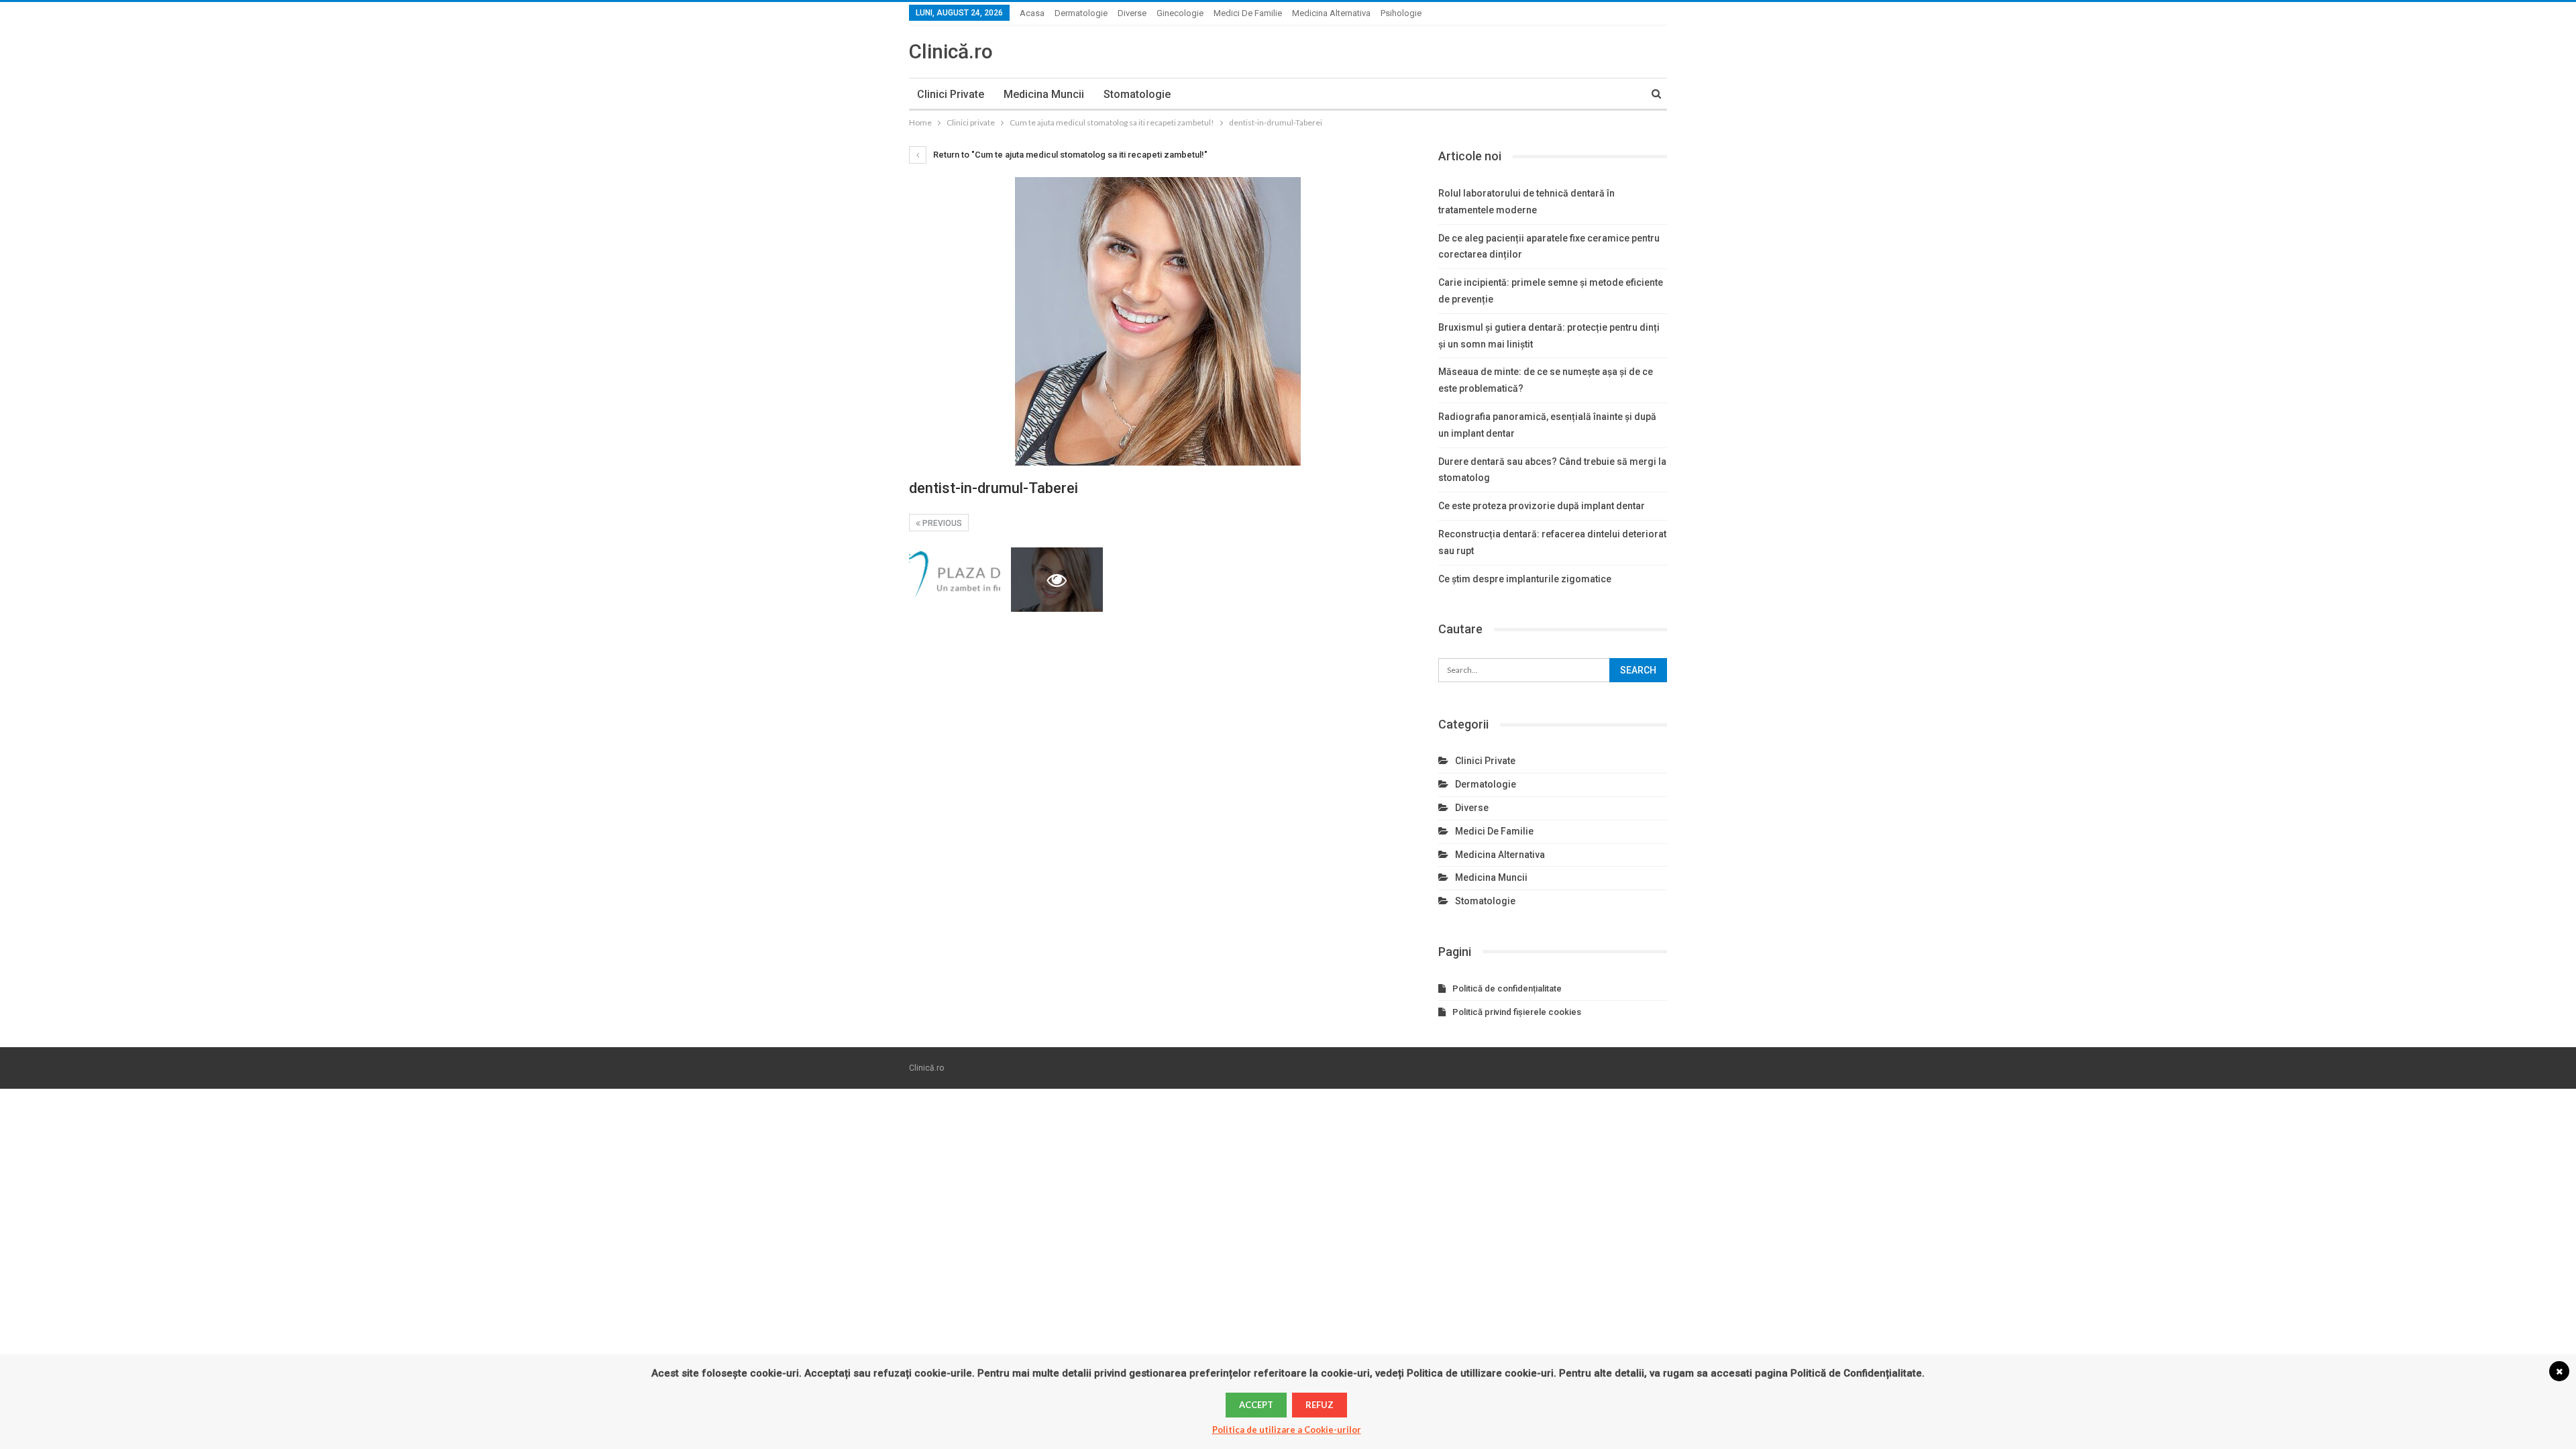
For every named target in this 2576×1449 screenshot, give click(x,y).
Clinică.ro (951, 51)
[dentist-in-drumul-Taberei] (955, 579)
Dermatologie (1081, 13)
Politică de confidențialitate (1507, 988)
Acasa (1032, 13)
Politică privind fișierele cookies (1517, 1012)
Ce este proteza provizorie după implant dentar (1542, 506)
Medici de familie (1248, 13)
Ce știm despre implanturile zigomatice (1525, 579)
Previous (941, 523)
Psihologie (1401, 13)
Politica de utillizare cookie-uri (1480, 1373)
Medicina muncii (1044, 94)
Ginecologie (1180, 13)
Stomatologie (1137, 94)
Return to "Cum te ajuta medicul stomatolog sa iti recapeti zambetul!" (1069, 155)
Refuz (1320, 1405)
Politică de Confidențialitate (1856, 1373)
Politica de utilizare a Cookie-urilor (1287, 1430)
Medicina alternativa (1331, 13)
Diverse (1132, 13)
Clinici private (951, 94)
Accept (1256, 1405)
